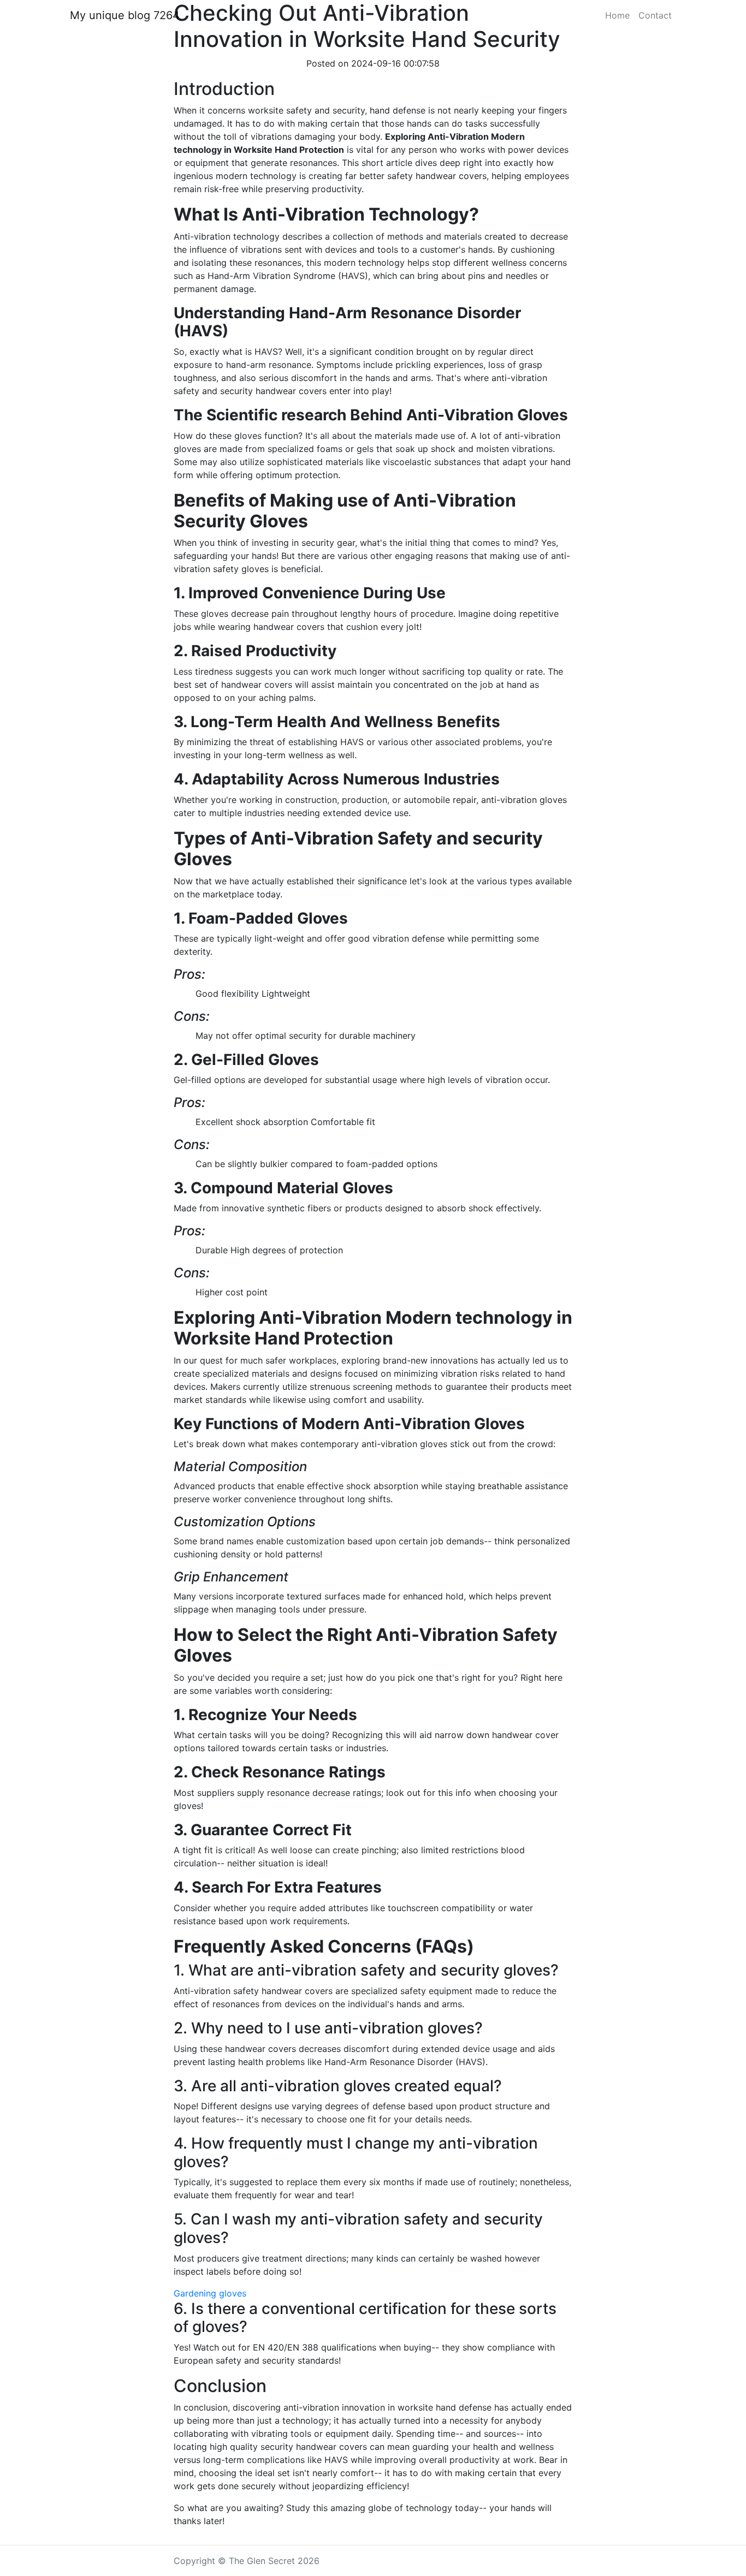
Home (617, 15)
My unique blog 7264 (125, 15)
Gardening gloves (210, 2293)
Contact (655, 15)
